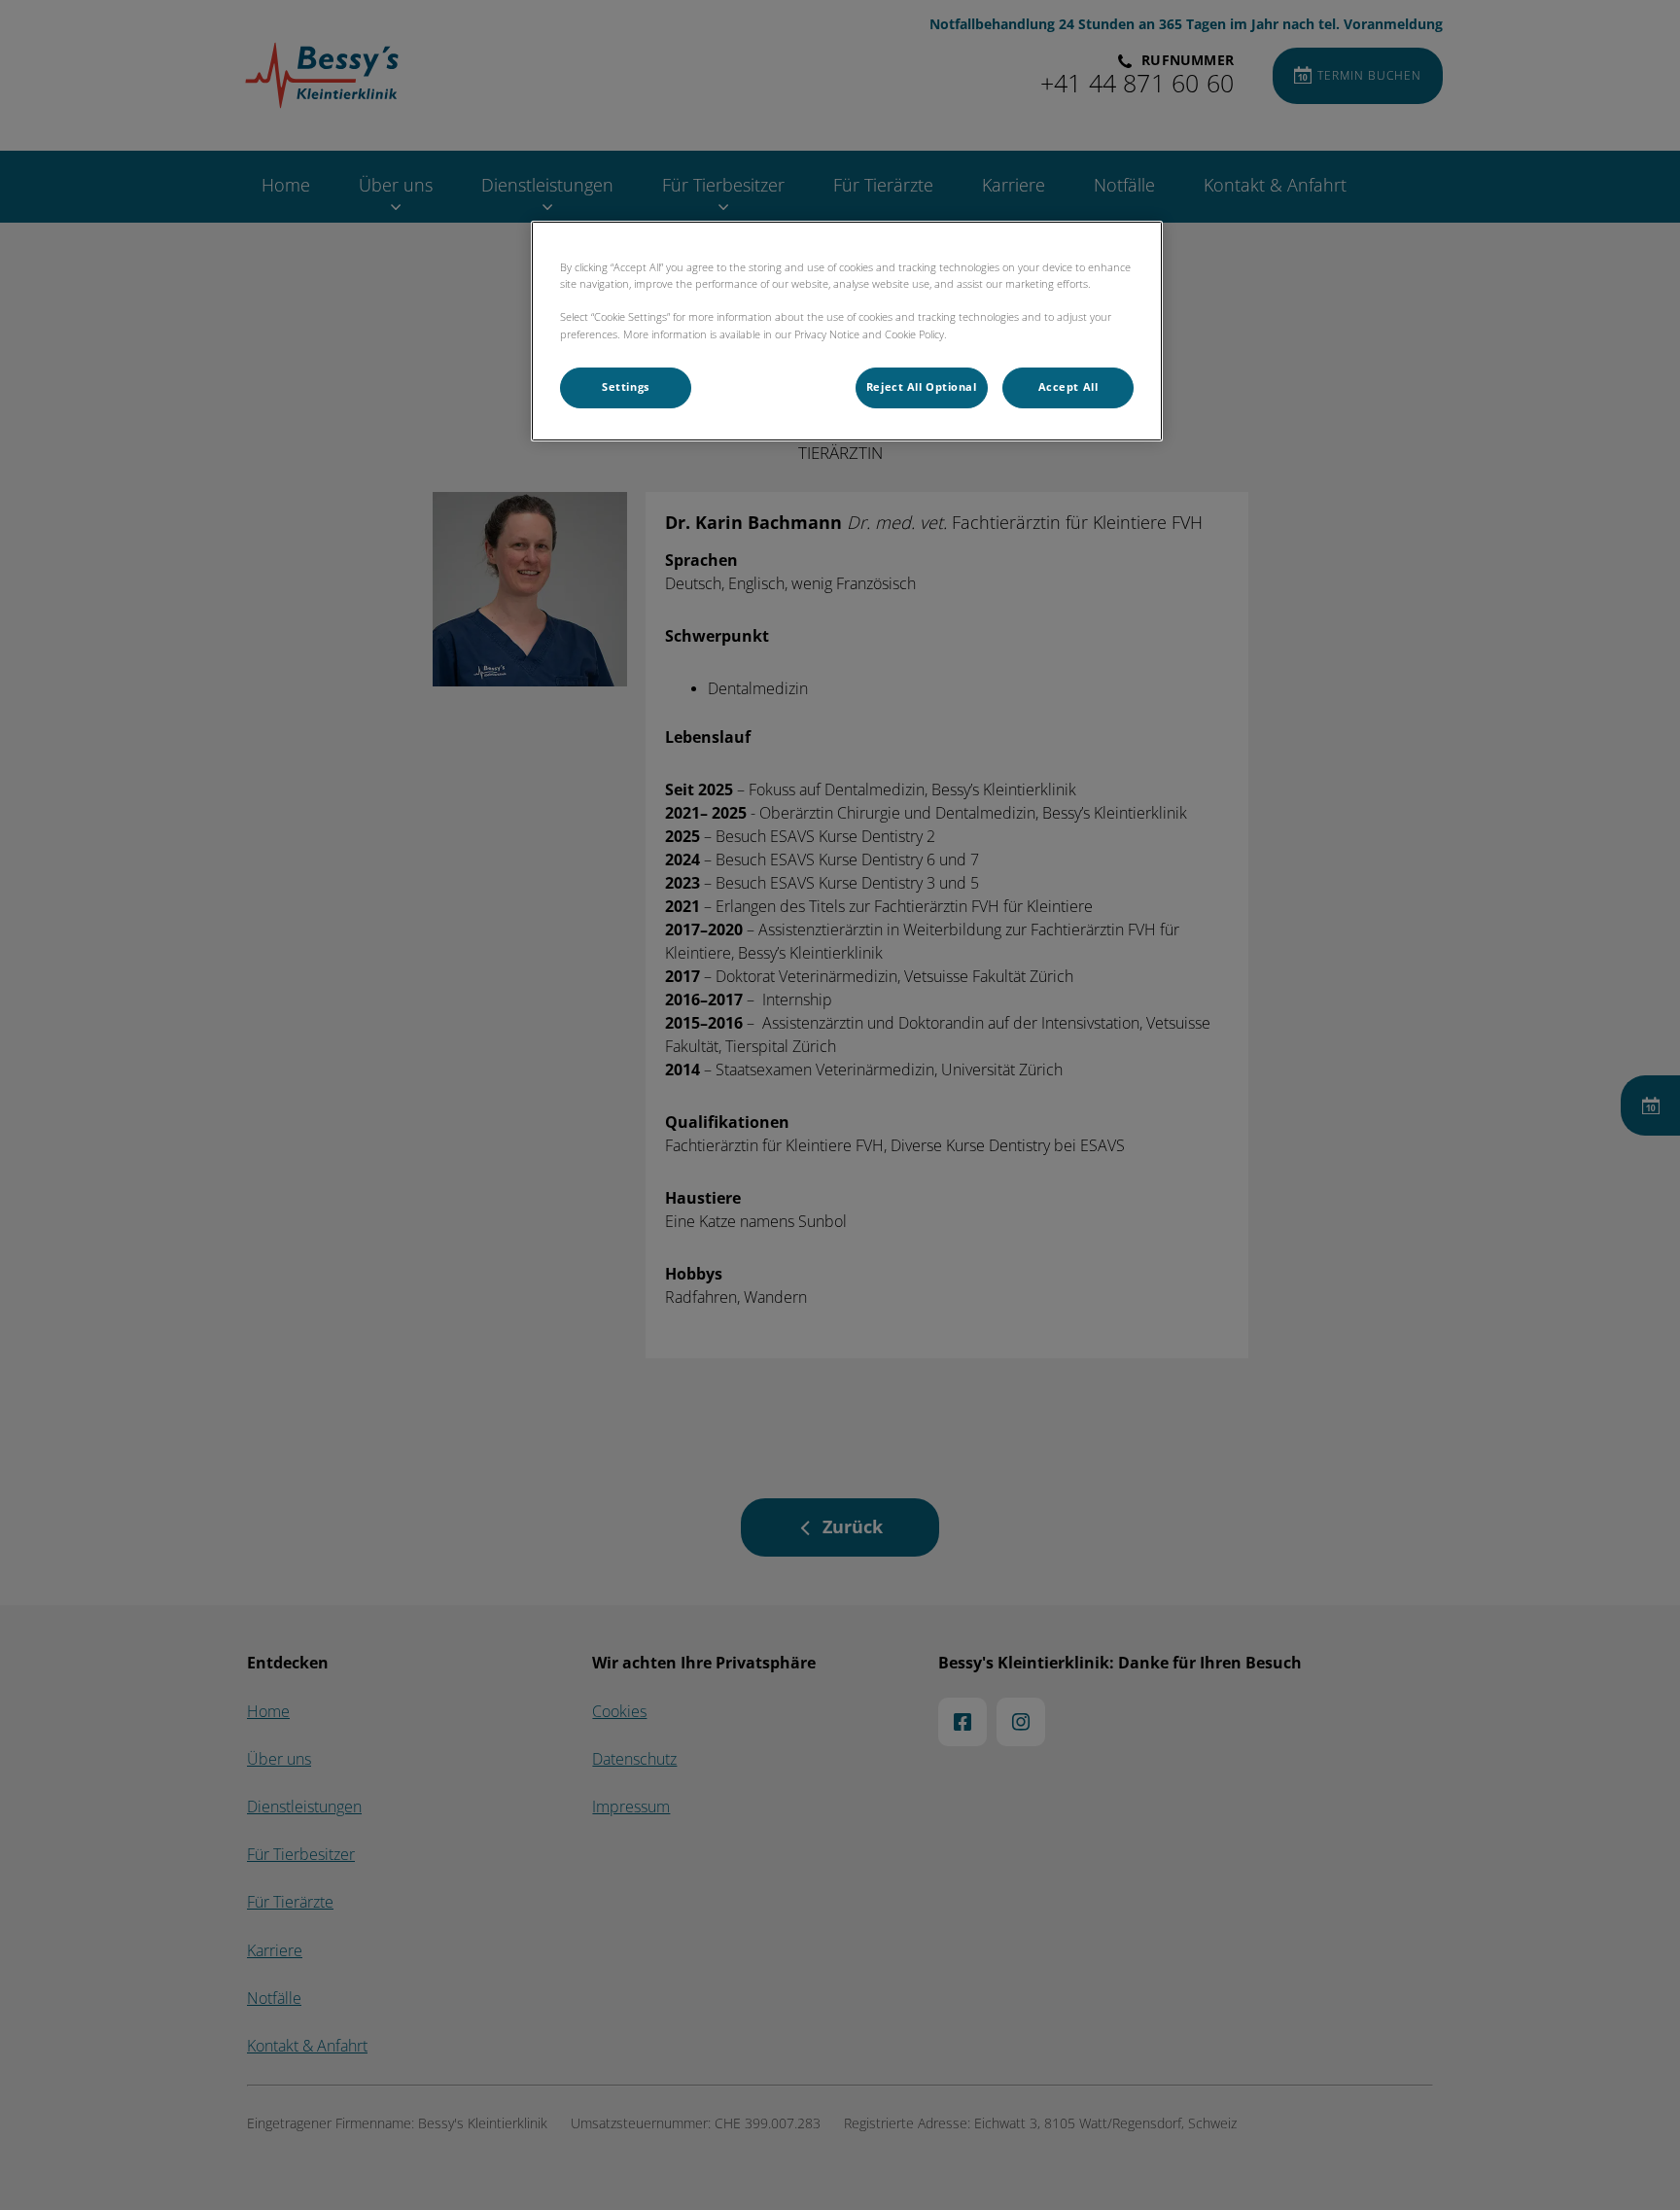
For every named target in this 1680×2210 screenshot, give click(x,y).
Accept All (1068, 387)
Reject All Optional (922, 387)
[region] (847, 331)
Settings (626, 387)
